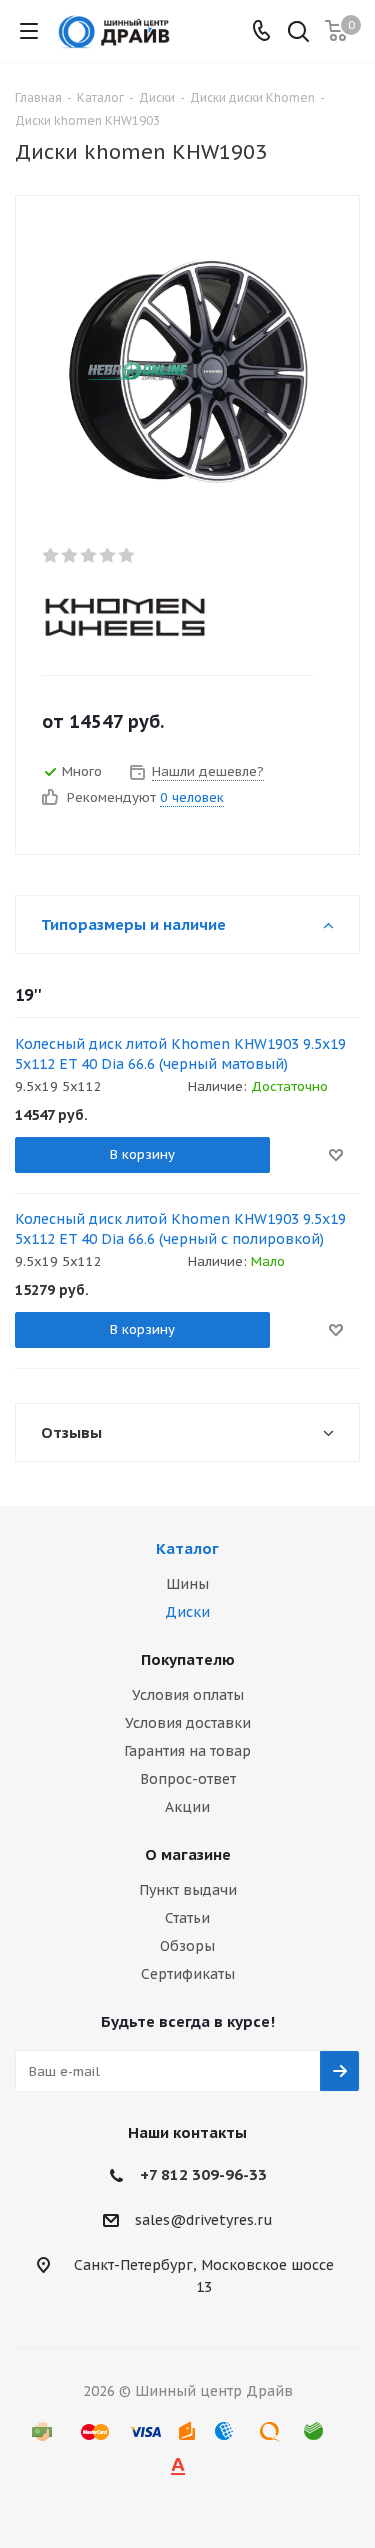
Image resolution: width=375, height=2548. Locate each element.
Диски (187, 1612)
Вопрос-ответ (188, 1779)
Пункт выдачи (188, 1890)
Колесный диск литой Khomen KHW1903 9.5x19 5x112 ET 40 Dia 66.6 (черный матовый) (180, 1054)
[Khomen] (171, 615)
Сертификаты (188, 1974)
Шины (187, 1584)
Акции (187, 1807)
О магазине (188, 1854)
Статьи (187, 1918)
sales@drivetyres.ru (204, 2221)
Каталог (187, 1548)
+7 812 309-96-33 (203, 2174)
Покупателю (188, 1659)
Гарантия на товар (187, 1751)
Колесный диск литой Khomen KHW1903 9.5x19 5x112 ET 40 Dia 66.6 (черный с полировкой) (180, 1229)
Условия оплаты (188, 1695)
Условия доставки (188, 1723)
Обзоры (187, 1946)
